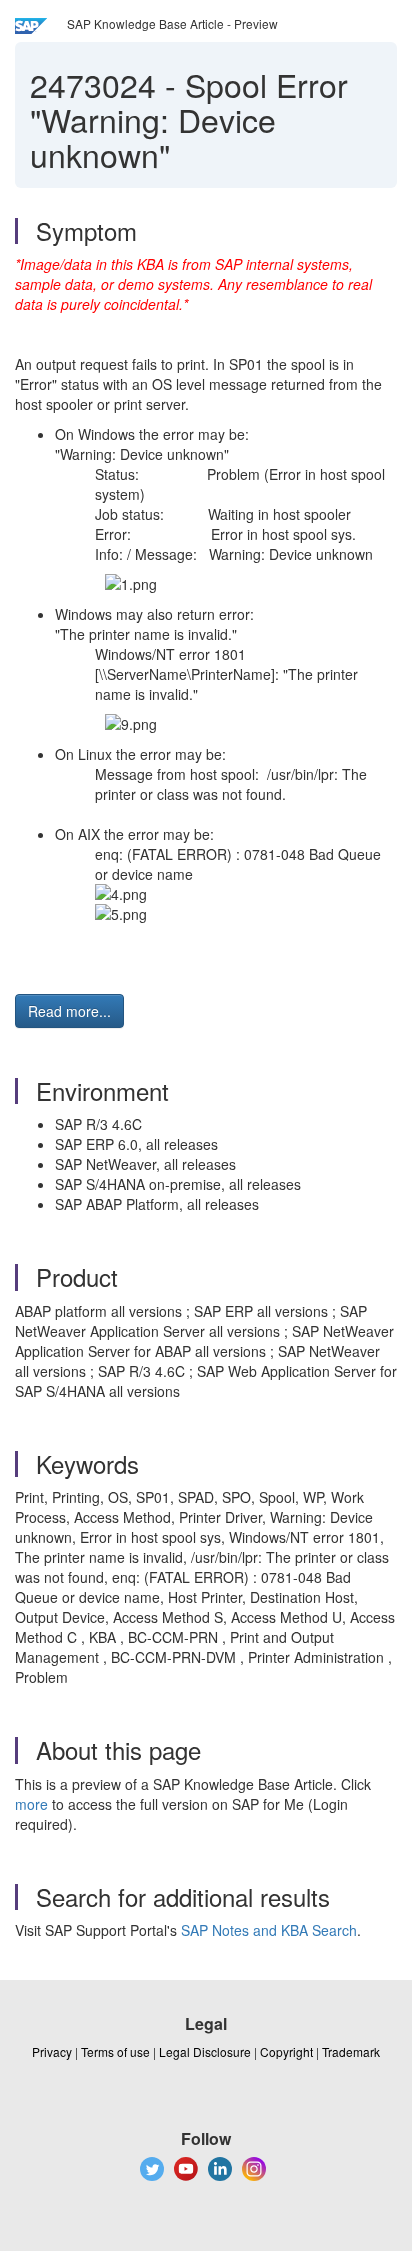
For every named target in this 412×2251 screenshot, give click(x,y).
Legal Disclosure (205, 2051)
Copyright (286, 2051)
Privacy (52, 2051)
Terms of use (115, 2051)
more (31, 1804)
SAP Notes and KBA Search (269, 1930)
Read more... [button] (69, 1011)
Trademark (351, 2051)
